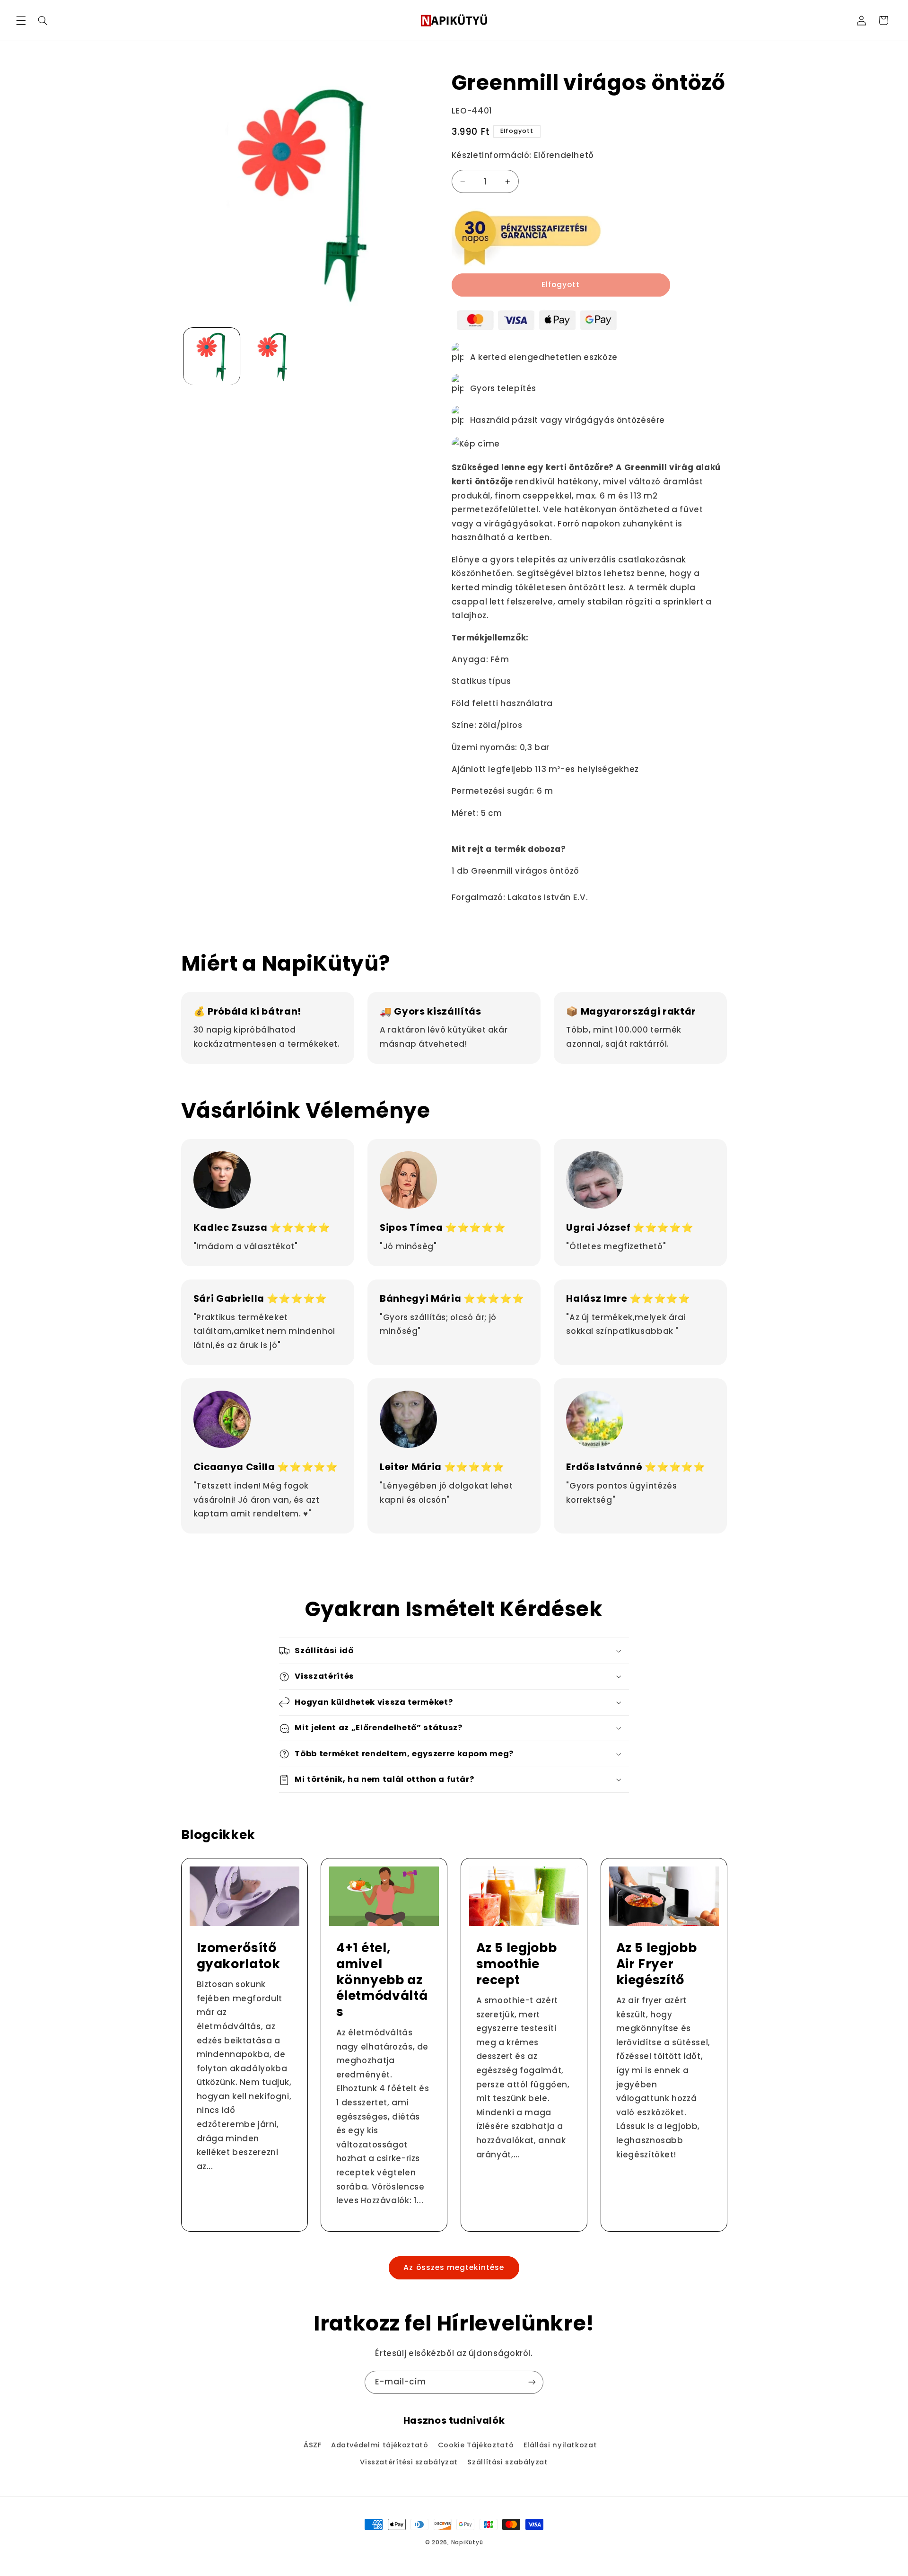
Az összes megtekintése (454, 2268)
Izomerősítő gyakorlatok (238, 1955)
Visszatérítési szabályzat (409, 2462)
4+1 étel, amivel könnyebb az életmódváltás (382, 1980)
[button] (21, 20)
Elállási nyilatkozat (560, 2445)
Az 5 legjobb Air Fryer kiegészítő (656, 1963)
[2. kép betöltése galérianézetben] (273, 356)
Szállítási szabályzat (507, 2462)
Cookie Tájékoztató (476, 2445)
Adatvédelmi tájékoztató (380, 2445)
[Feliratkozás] (532, 2382)
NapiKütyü (467, 2542)
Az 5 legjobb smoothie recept (517, 1963)
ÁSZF (313, 2445)
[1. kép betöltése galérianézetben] (212, 356)
